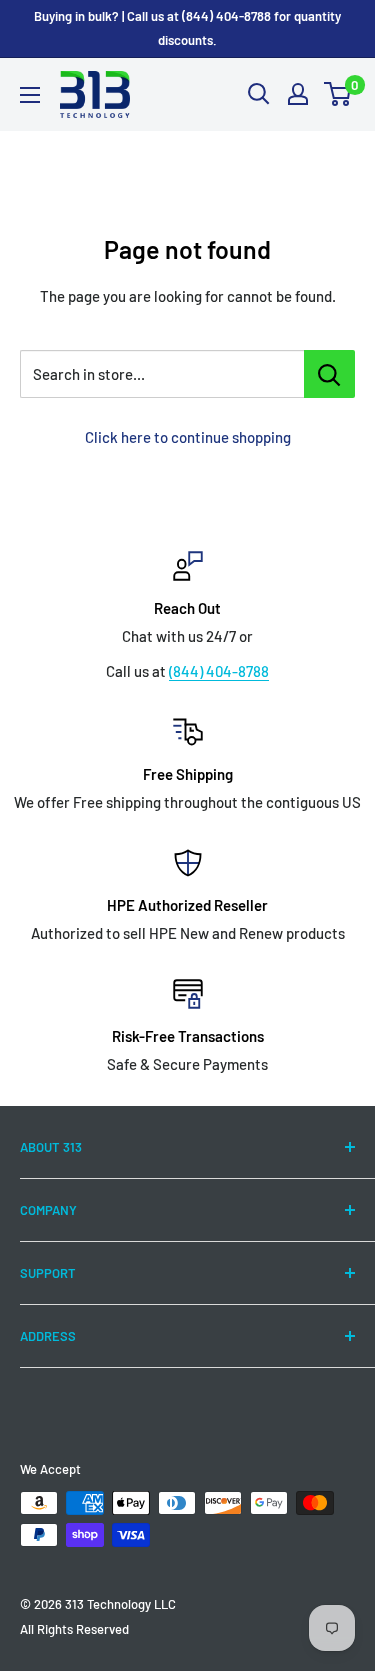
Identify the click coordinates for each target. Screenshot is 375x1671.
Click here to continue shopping (188, 437)
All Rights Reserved (74, 1629)
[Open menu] (30, 95)
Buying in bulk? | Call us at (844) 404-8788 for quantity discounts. (187, 28)
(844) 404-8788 (219, 671)
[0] (338, 94)
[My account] (298, 94)
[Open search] (259, 94)
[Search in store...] (329, 374)
